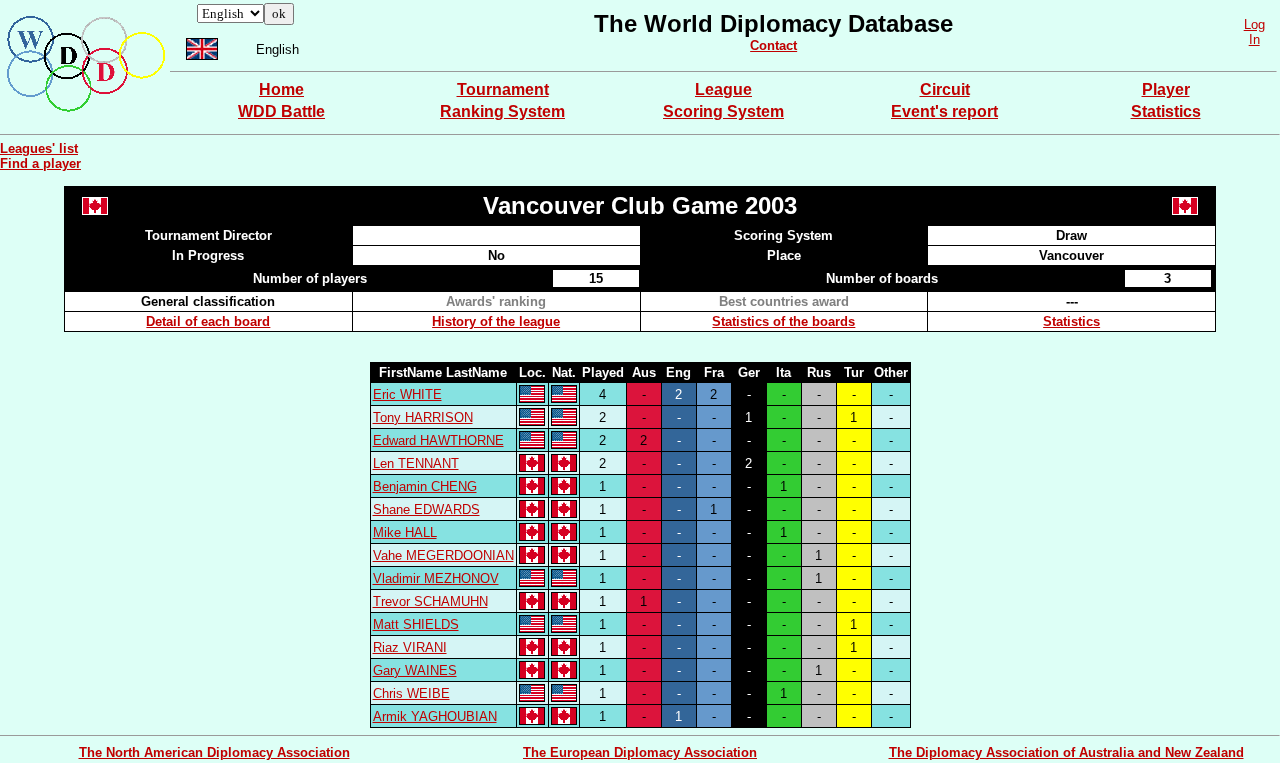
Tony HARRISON (423, 417)
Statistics (1166, 111)
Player (1166, 89)
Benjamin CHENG (425, 486)
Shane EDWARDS (426, 509)
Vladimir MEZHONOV (436, 578)
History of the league (496, 321)
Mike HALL (405, 532)
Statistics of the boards (783, 321)
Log (1254, 24)
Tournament (503, 89)
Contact (773, 45)
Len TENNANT (416, 463)
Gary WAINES (415, 670)
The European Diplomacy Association (640, 752)
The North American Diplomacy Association (214, 752)
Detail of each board (208, 321)
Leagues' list (39, 148)
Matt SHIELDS (416, 624)
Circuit (945, 89)
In (1254, 39)
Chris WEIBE (411, 693)
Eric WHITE (407, 394)
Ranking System (502, 111)
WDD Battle (281, 111)
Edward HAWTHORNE (438, 440)
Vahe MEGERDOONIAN (443, 555)
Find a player (40, 163)
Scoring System (723, 111)
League (723, 89)
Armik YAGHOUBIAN (435, 716)
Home (281, 89)
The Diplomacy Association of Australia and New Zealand (1066, 752)
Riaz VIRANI (410, 647)
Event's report (944, 111)
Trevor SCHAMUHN (430, 601)
